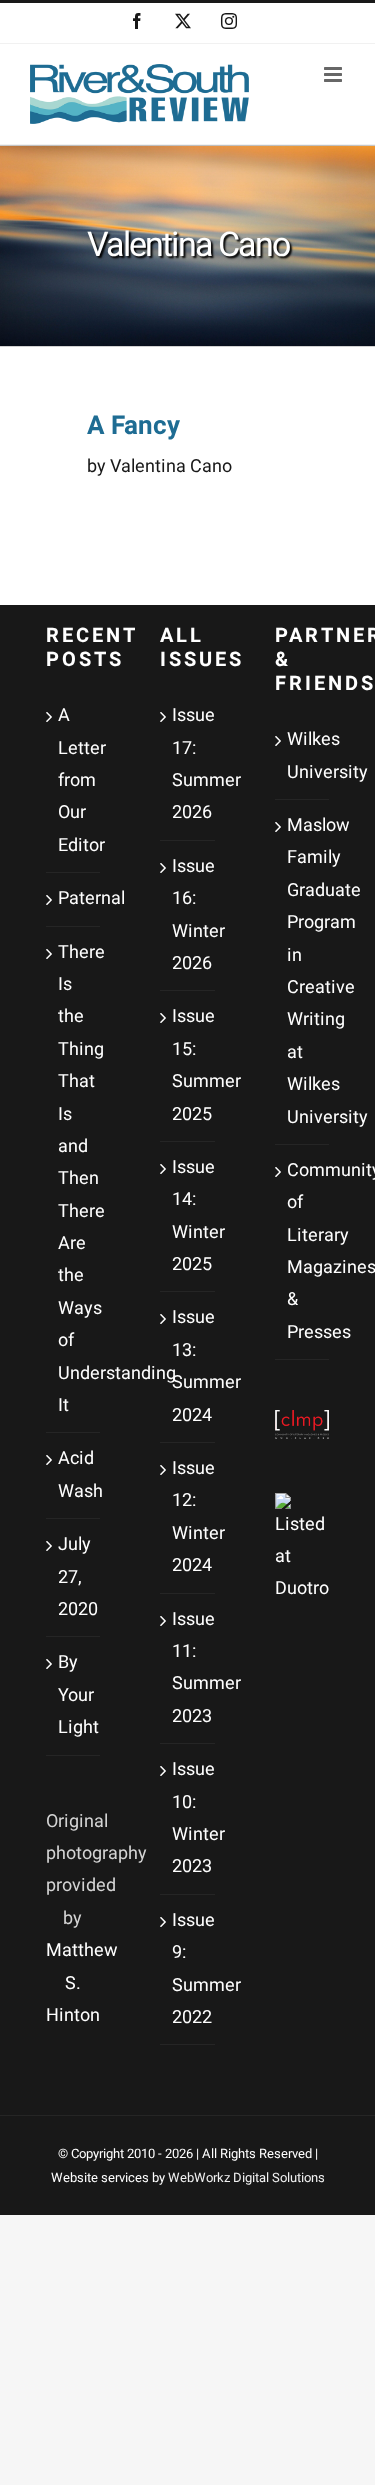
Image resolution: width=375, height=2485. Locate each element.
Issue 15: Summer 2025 (188, 1065)
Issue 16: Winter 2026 (188, 915)
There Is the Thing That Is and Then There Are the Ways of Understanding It (74, 1179)
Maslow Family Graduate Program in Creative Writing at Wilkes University (303, 971)
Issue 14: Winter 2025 (188, 1216)
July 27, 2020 (74, 1577)
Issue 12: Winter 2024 (188, 1517)
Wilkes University (303, 755)
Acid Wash (74, 1474)
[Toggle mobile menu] (334, 74)
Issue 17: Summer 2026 (188, 764)
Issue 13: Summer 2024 (188, 1366)
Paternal (74, 898)
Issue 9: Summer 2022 (188, 1969)
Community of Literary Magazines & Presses (303, 1251)
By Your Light (74, 1695)
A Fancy (133, 426)
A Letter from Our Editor (74, 780)
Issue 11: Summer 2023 (188, 1668)
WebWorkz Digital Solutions (246, 2177)
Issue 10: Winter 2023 (188, 1818)
